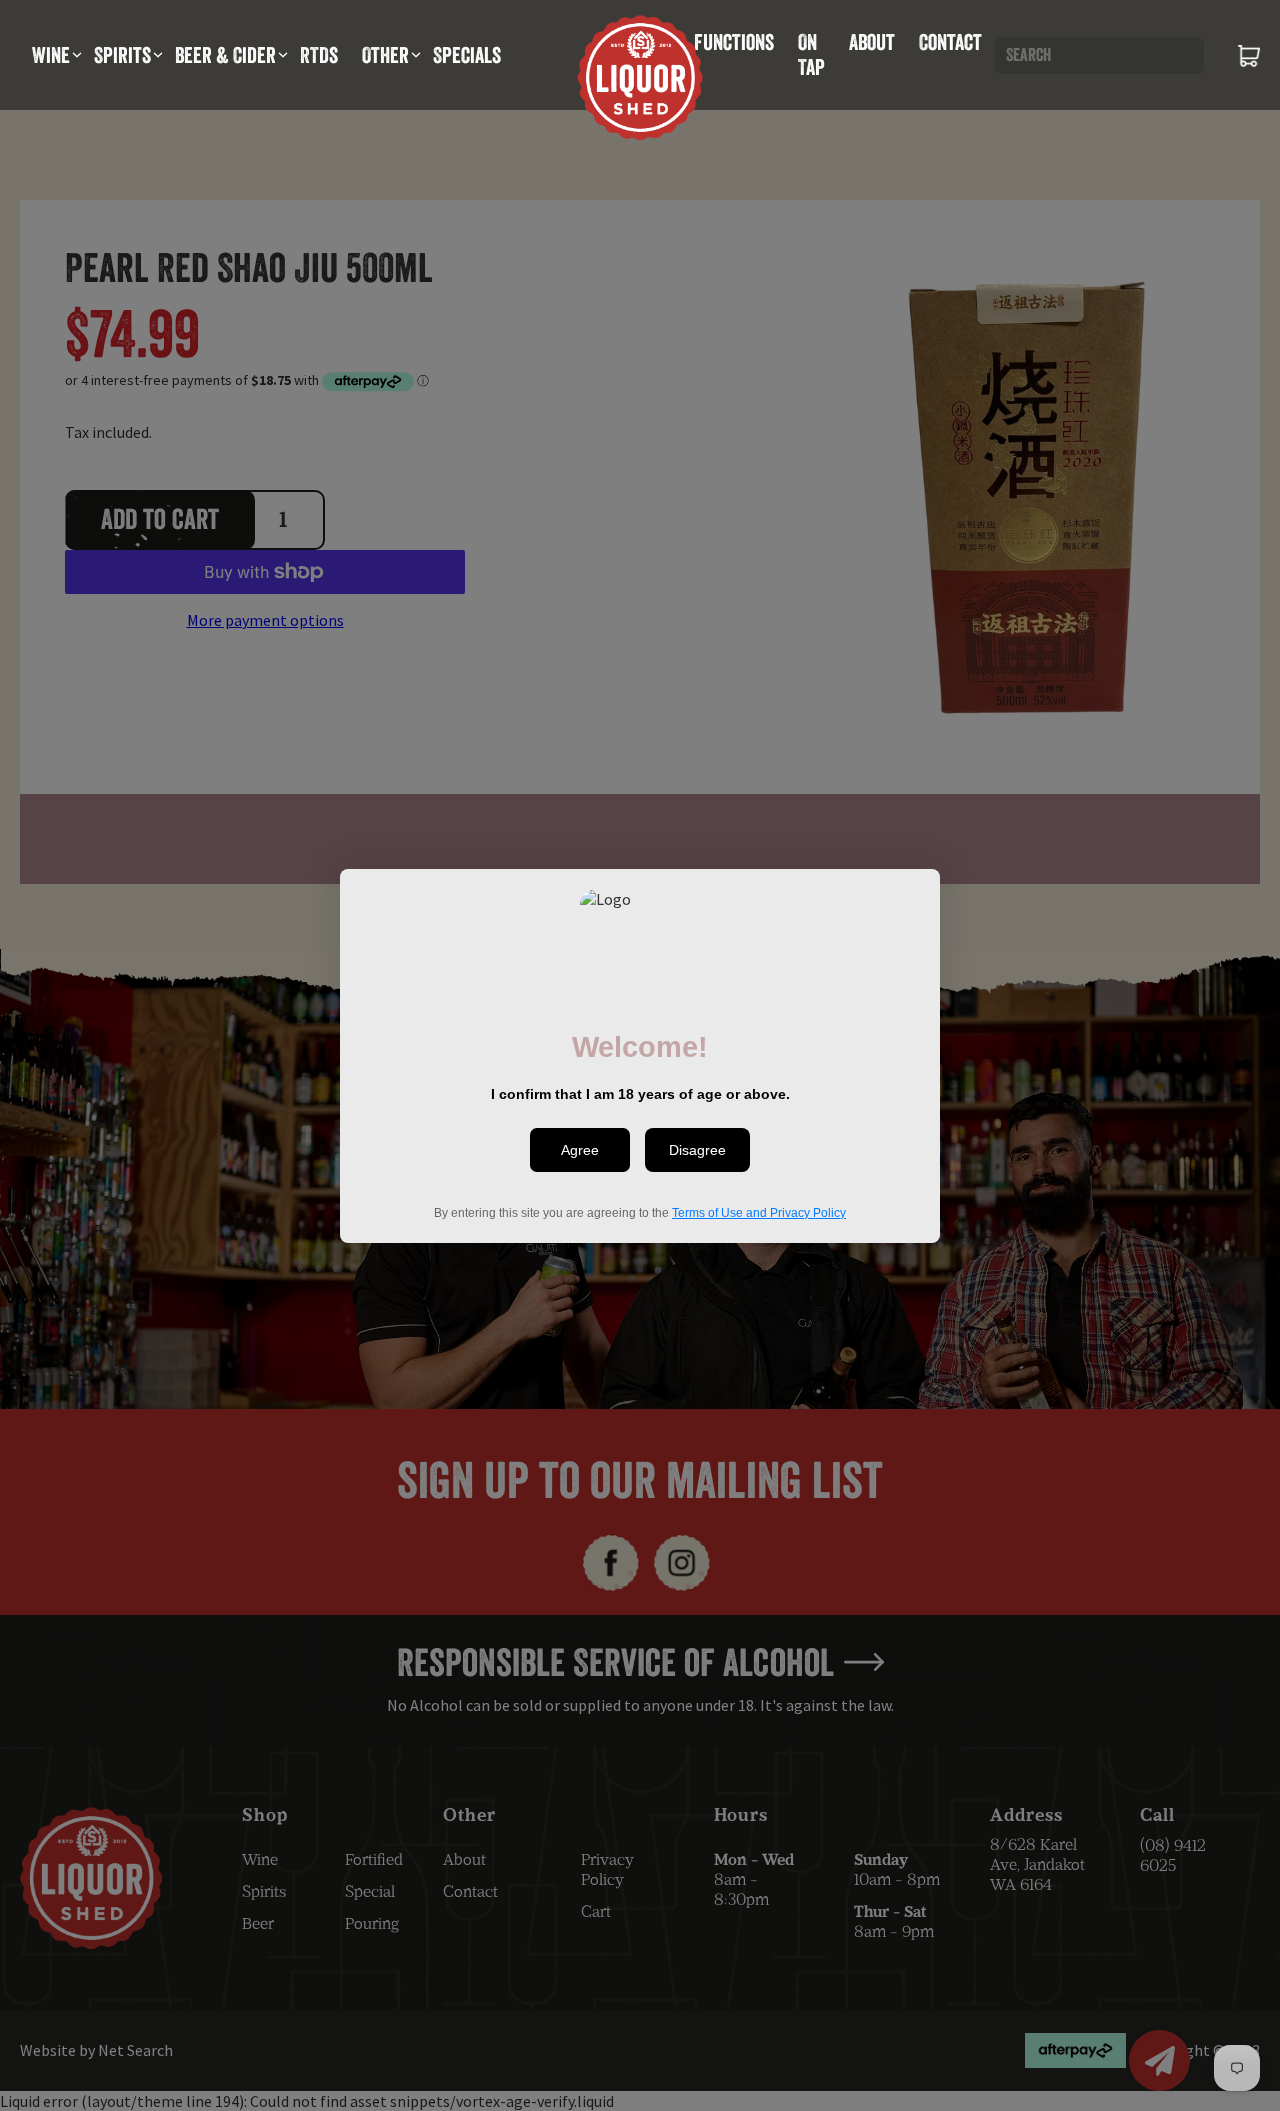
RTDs (319, 55)
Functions (734, 42)
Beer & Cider (225, 55)
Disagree (697, 1150)
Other (385, 55)
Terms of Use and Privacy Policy (759, 1212)
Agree (580, 1150)
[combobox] (1099, 55)
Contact (950, 42)
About (872, 42)
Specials (467, 55)
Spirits (122, 55)
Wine (51, 55)
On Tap (811, 54)
